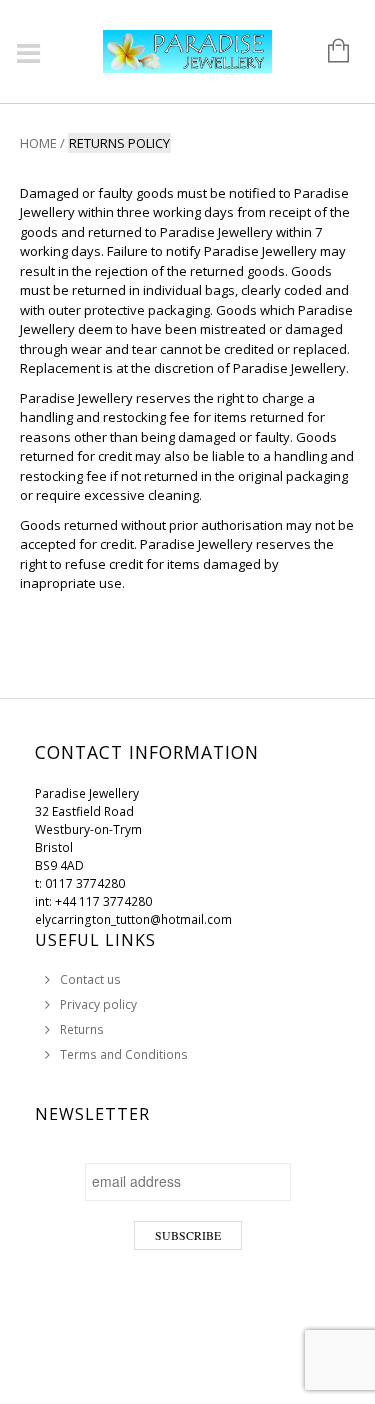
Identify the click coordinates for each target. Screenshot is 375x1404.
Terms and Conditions (124, 1054)
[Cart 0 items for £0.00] (328, 52)
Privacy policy (98, 1004)
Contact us (90, 979)
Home (38, 143)
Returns (82, 1029)
